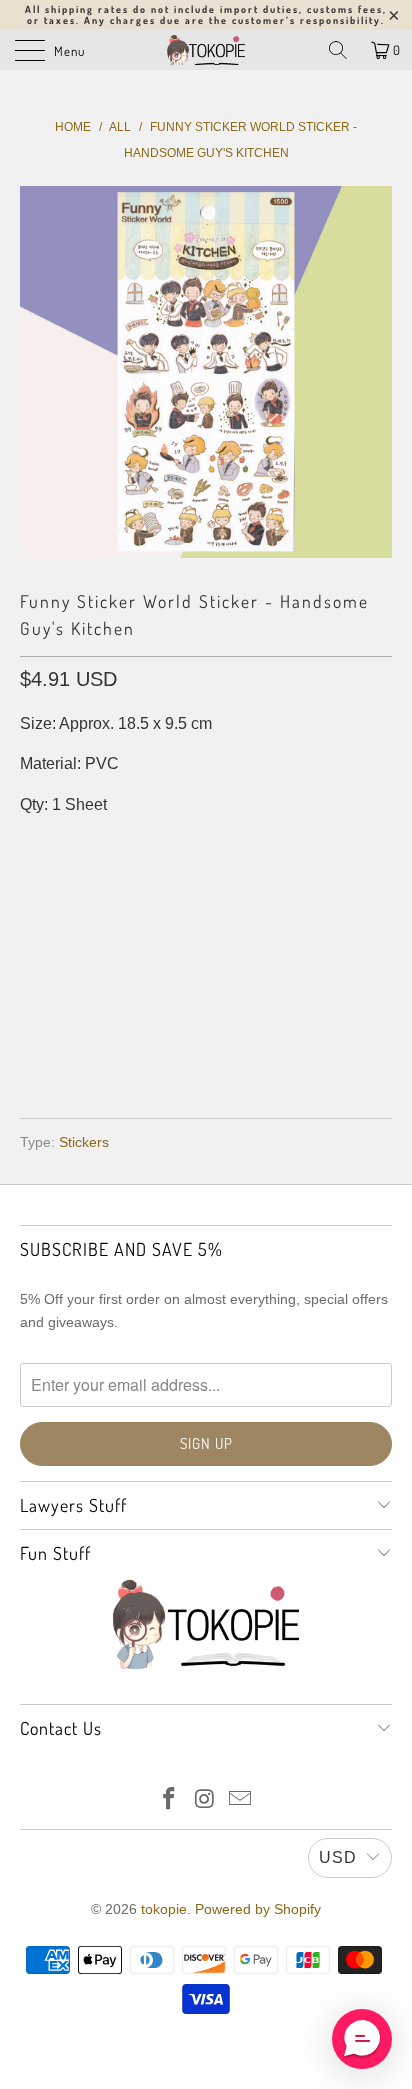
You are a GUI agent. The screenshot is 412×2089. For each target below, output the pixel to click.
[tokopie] (206, 50)
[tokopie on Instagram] (205, 1800)
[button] (362, 2039)
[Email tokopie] (241, 1800)
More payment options (206, 1044)
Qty (33, 844)
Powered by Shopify (258, 1909)
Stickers (84, 1142)
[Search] (338, 50)
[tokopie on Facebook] (169, 1800)
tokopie (164, 1909)
